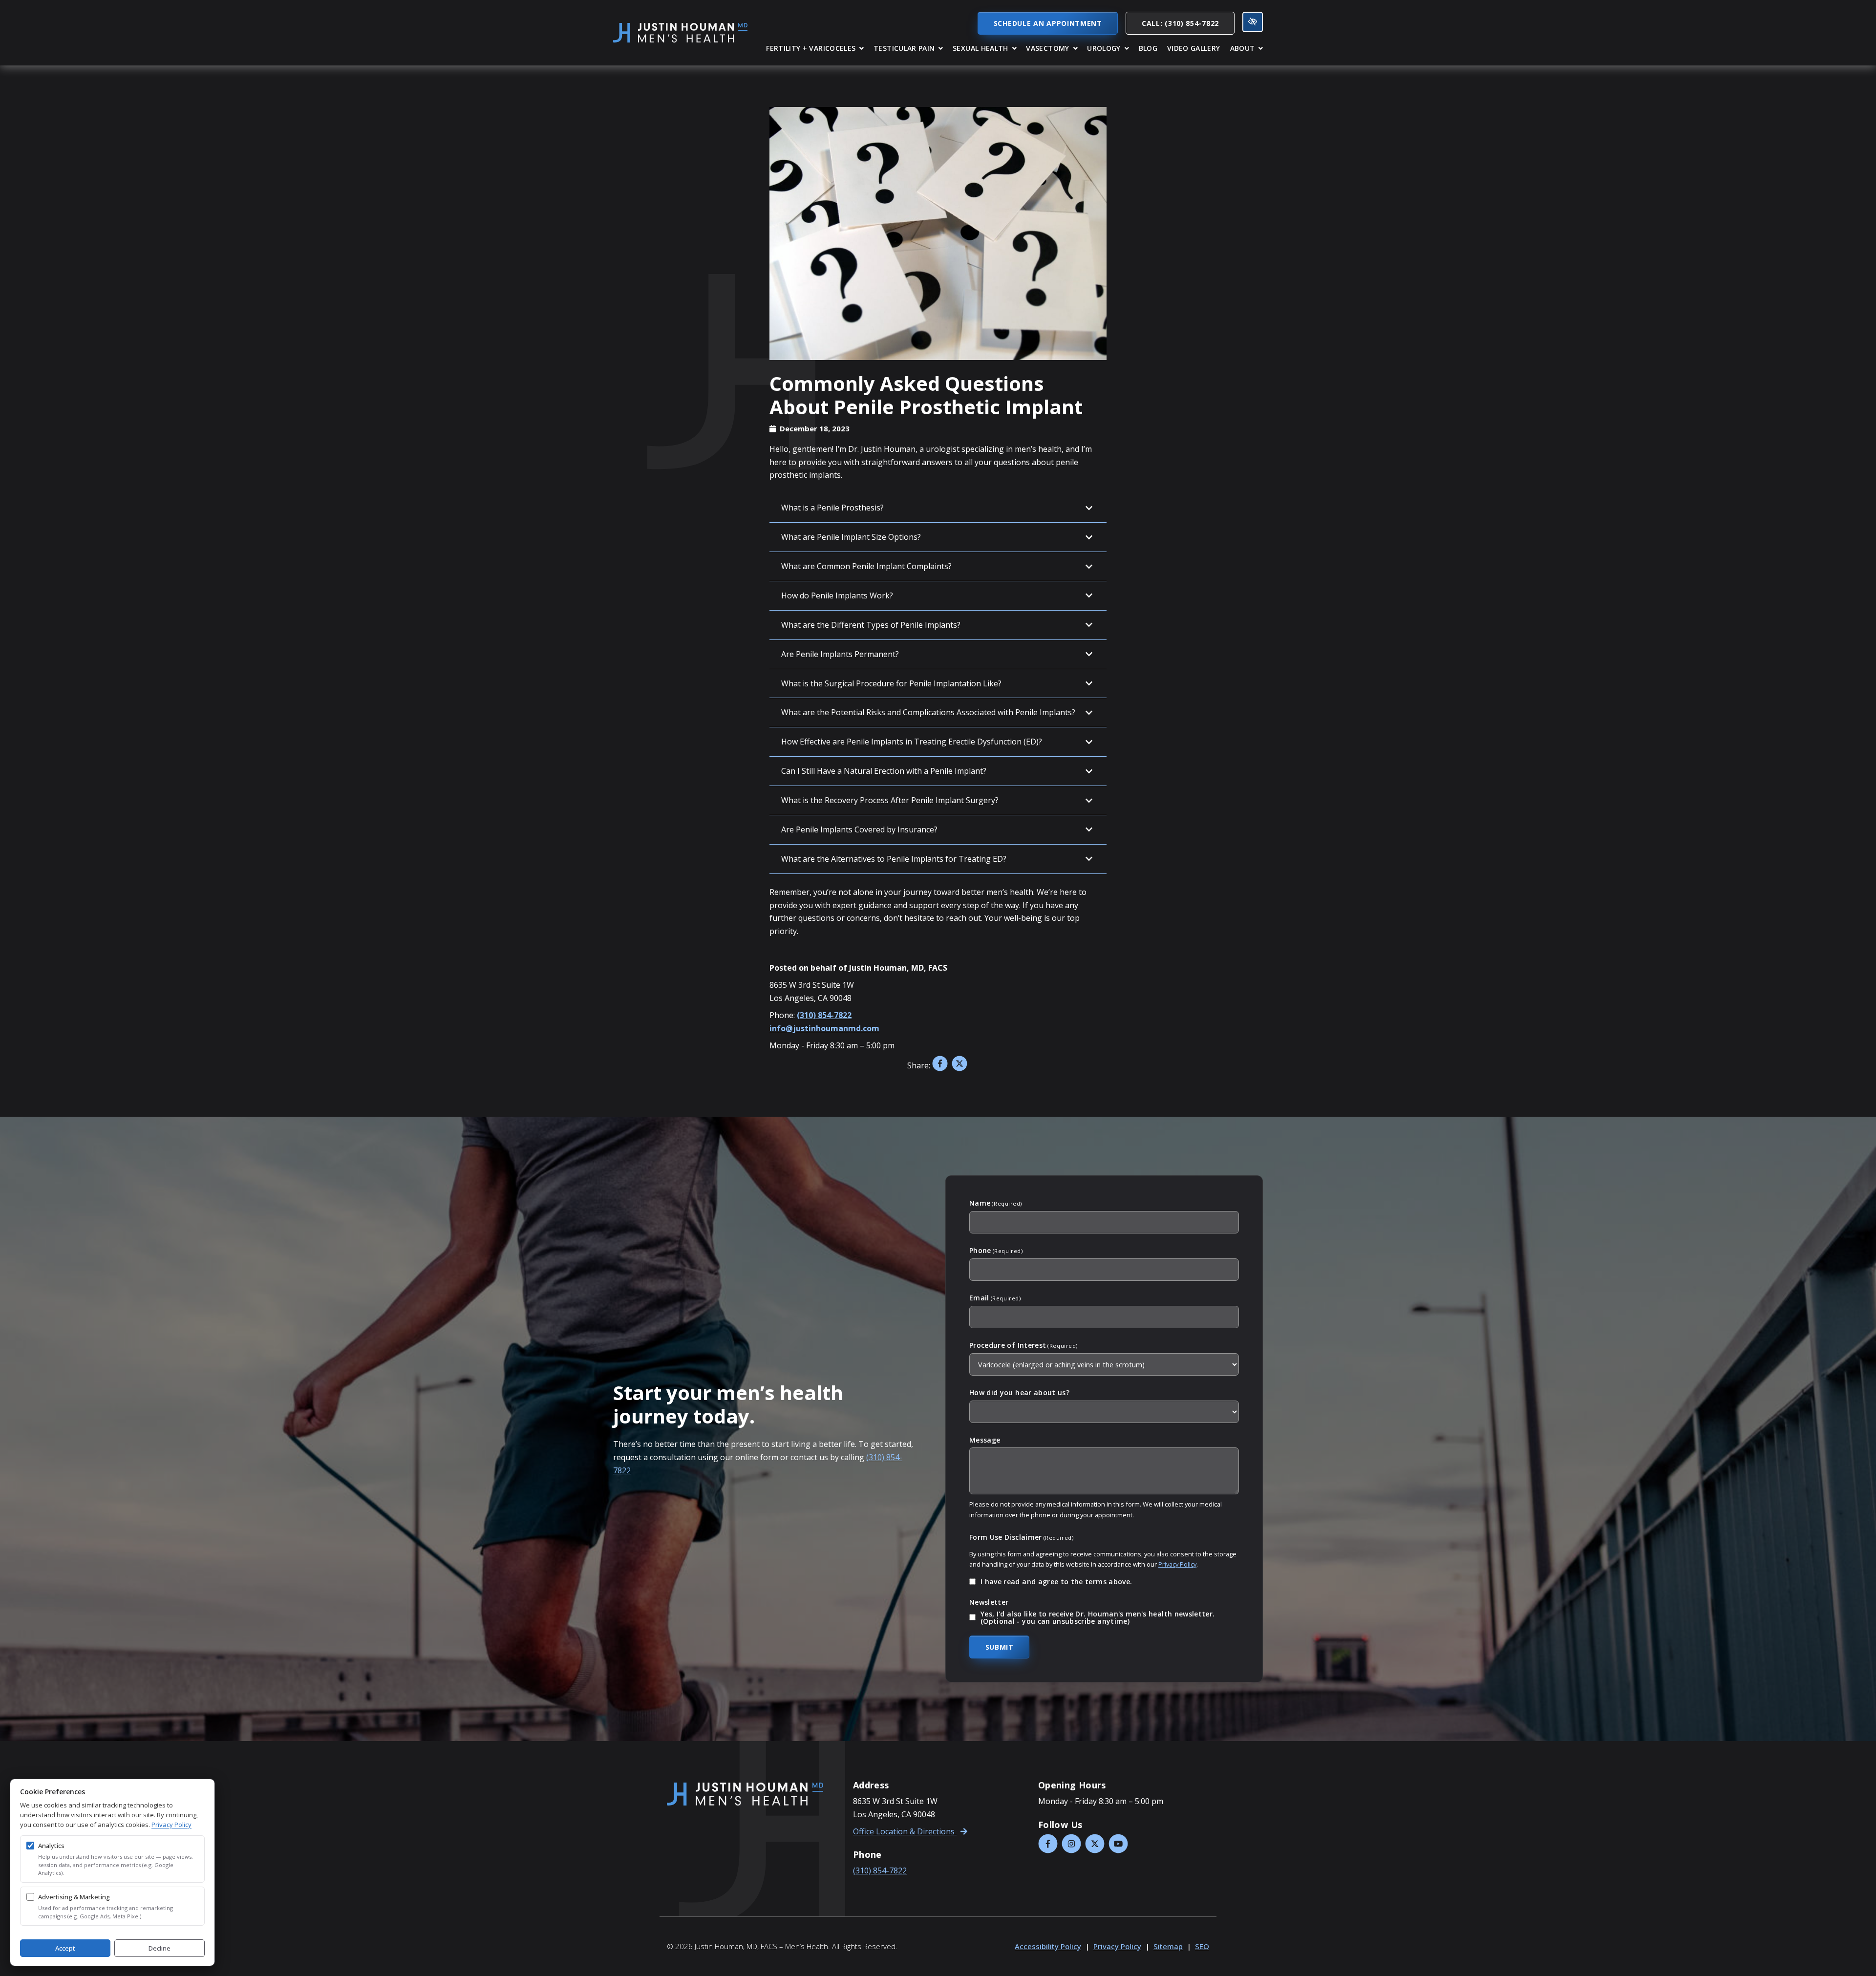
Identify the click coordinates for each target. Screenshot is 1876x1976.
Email (995, 1298)
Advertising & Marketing (74, 1897)
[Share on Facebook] (940, 1065)
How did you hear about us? (1019, 1392)
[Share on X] (959, 1065)
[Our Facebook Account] (1048, 1844)
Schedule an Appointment (1048, 23)
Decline (160, 1948)
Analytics (51, 1846)
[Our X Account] (1095, 1844)
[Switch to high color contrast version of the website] (1253, 22)
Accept (65, 1948)
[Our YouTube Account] (1118, 1844)
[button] (815, 48)
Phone (996, 1251)
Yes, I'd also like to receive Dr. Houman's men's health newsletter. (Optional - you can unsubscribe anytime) (1098, 1618)
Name (996, 1203)
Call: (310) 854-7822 (1180, 23)
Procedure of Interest (1023, 1345)
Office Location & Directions (905, 1831)
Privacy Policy (1177, 1564)
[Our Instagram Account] (1071, 1844)
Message (985, 1440)
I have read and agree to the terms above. (1056, 1582)
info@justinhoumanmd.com (824, 1028)
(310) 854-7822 (824, 1015)
